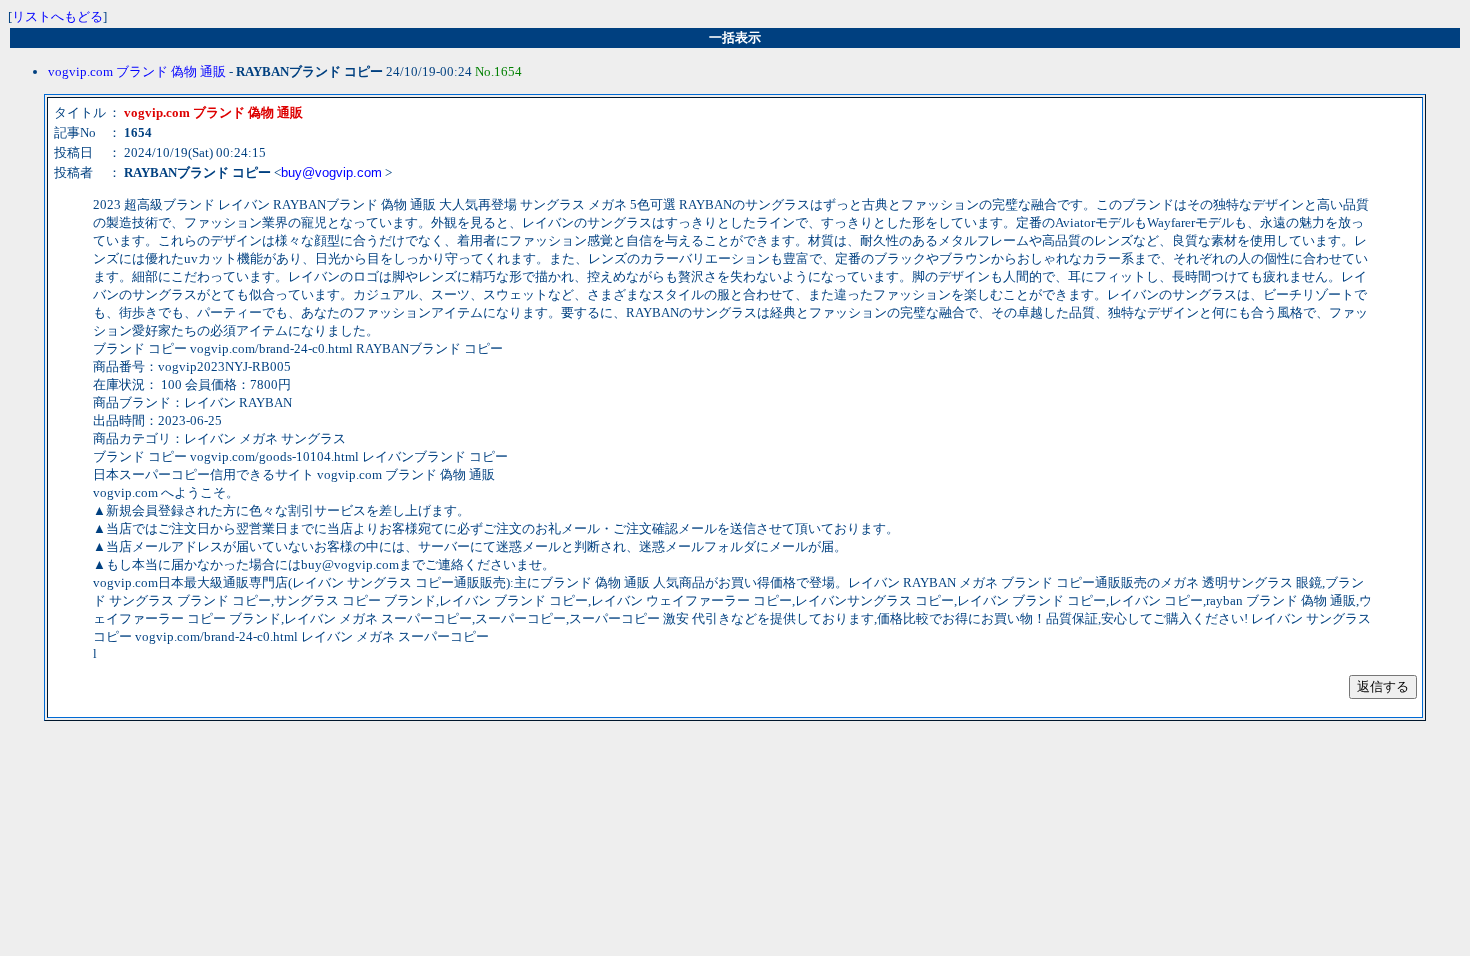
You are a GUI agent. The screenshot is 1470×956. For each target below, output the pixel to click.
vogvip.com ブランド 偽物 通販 (137, 71)
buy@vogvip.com (331, 172)
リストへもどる (57, 16)
